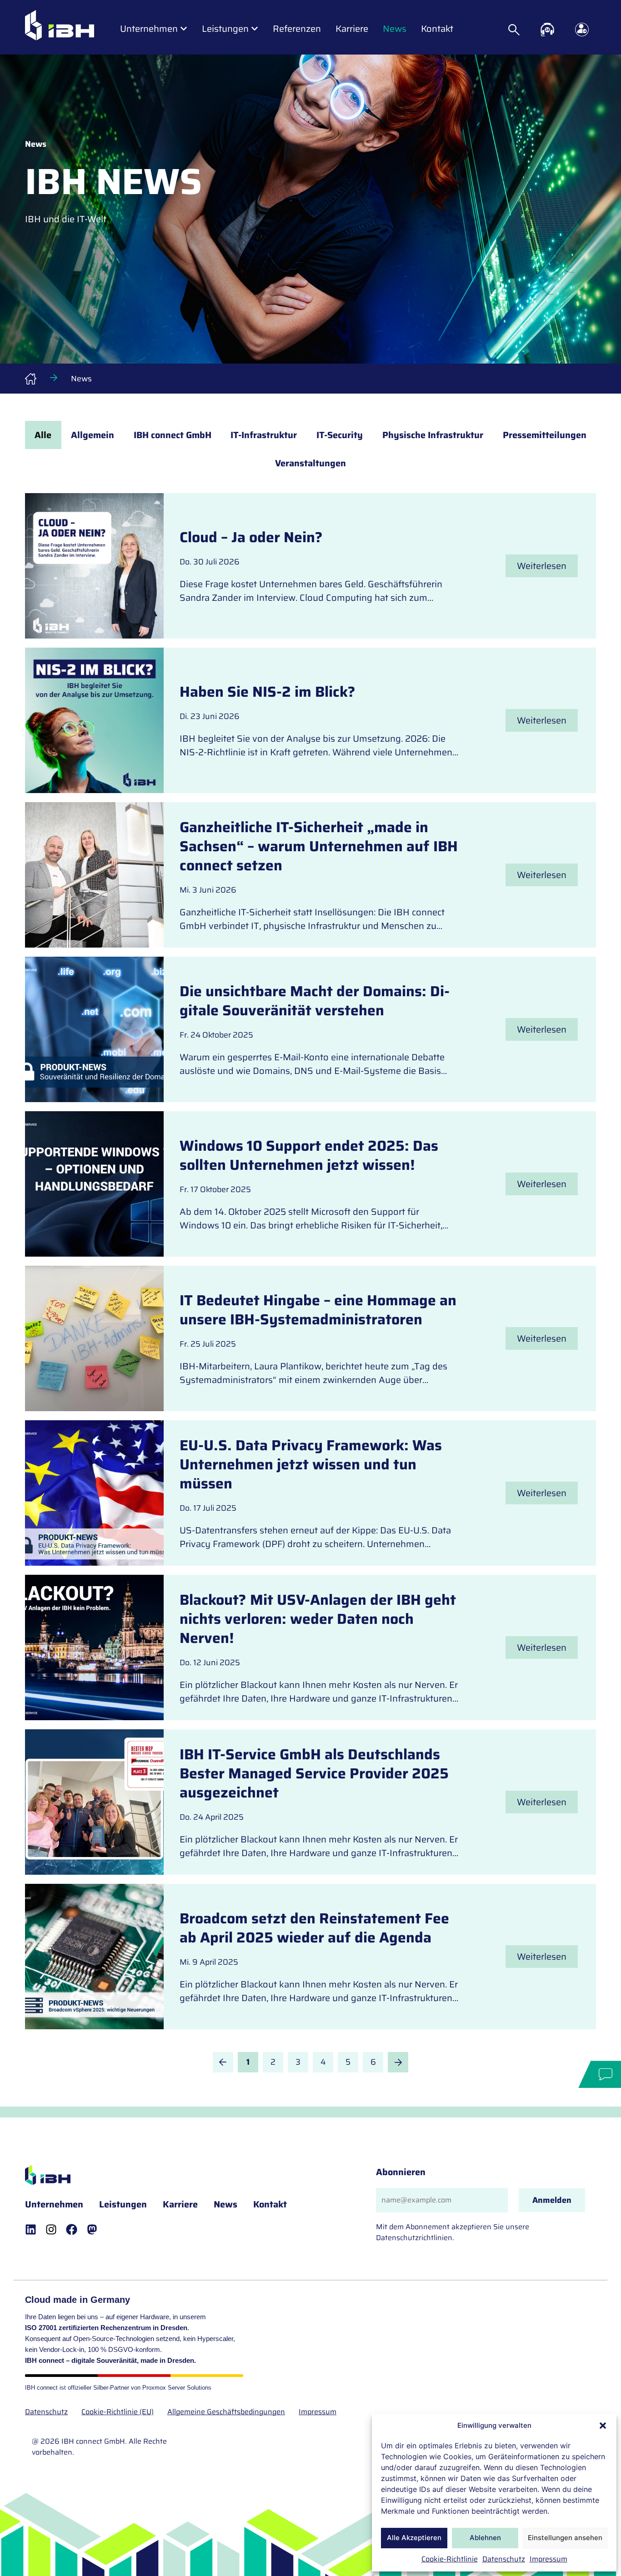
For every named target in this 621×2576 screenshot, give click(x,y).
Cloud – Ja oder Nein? (251, 537)
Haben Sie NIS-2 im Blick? (268, 692)
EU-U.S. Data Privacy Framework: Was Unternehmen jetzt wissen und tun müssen (311, 1464)
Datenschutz (504, 2559)
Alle (43, 435)
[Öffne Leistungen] (255, 29)
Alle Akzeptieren (414, 2538)
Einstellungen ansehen (565, 2538)
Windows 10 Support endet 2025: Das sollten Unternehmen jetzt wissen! (309, 1155)
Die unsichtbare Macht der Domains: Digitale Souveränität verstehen (315, 1001)
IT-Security (340, 435)
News (225, 2204)
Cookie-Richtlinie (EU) (118, 2412)
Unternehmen (54, 2204)
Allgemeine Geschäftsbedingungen (226, 2412)
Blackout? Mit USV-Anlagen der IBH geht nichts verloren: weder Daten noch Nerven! (318, 1619)
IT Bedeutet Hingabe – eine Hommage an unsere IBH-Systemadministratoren (318, 1310)
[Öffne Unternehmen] (184, 29)
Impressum (548, 2559)
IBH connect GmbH (173, 435)
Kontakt (270, 2204)
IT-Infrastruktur (264, 435)
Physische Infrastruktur (433, 435)
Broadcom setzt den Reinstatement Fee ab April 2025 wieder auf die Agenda (314, 1928)
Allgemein (93, 435)
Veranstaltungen (310, 463)
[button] (603, 2426)
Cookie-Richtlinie (450, 2559)
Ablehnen (485, 2538)
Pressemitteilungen (545, 435)
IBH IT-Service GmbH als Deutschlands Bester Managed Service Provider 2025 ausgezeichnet (314, 1773)
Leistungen (123, 2204)
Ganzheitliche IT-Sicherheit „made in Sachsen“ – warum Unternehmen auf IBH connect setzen (319, 846)
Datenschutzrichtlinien (414, 2238)
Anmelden (552, 2200)
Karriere (180, 2204)
